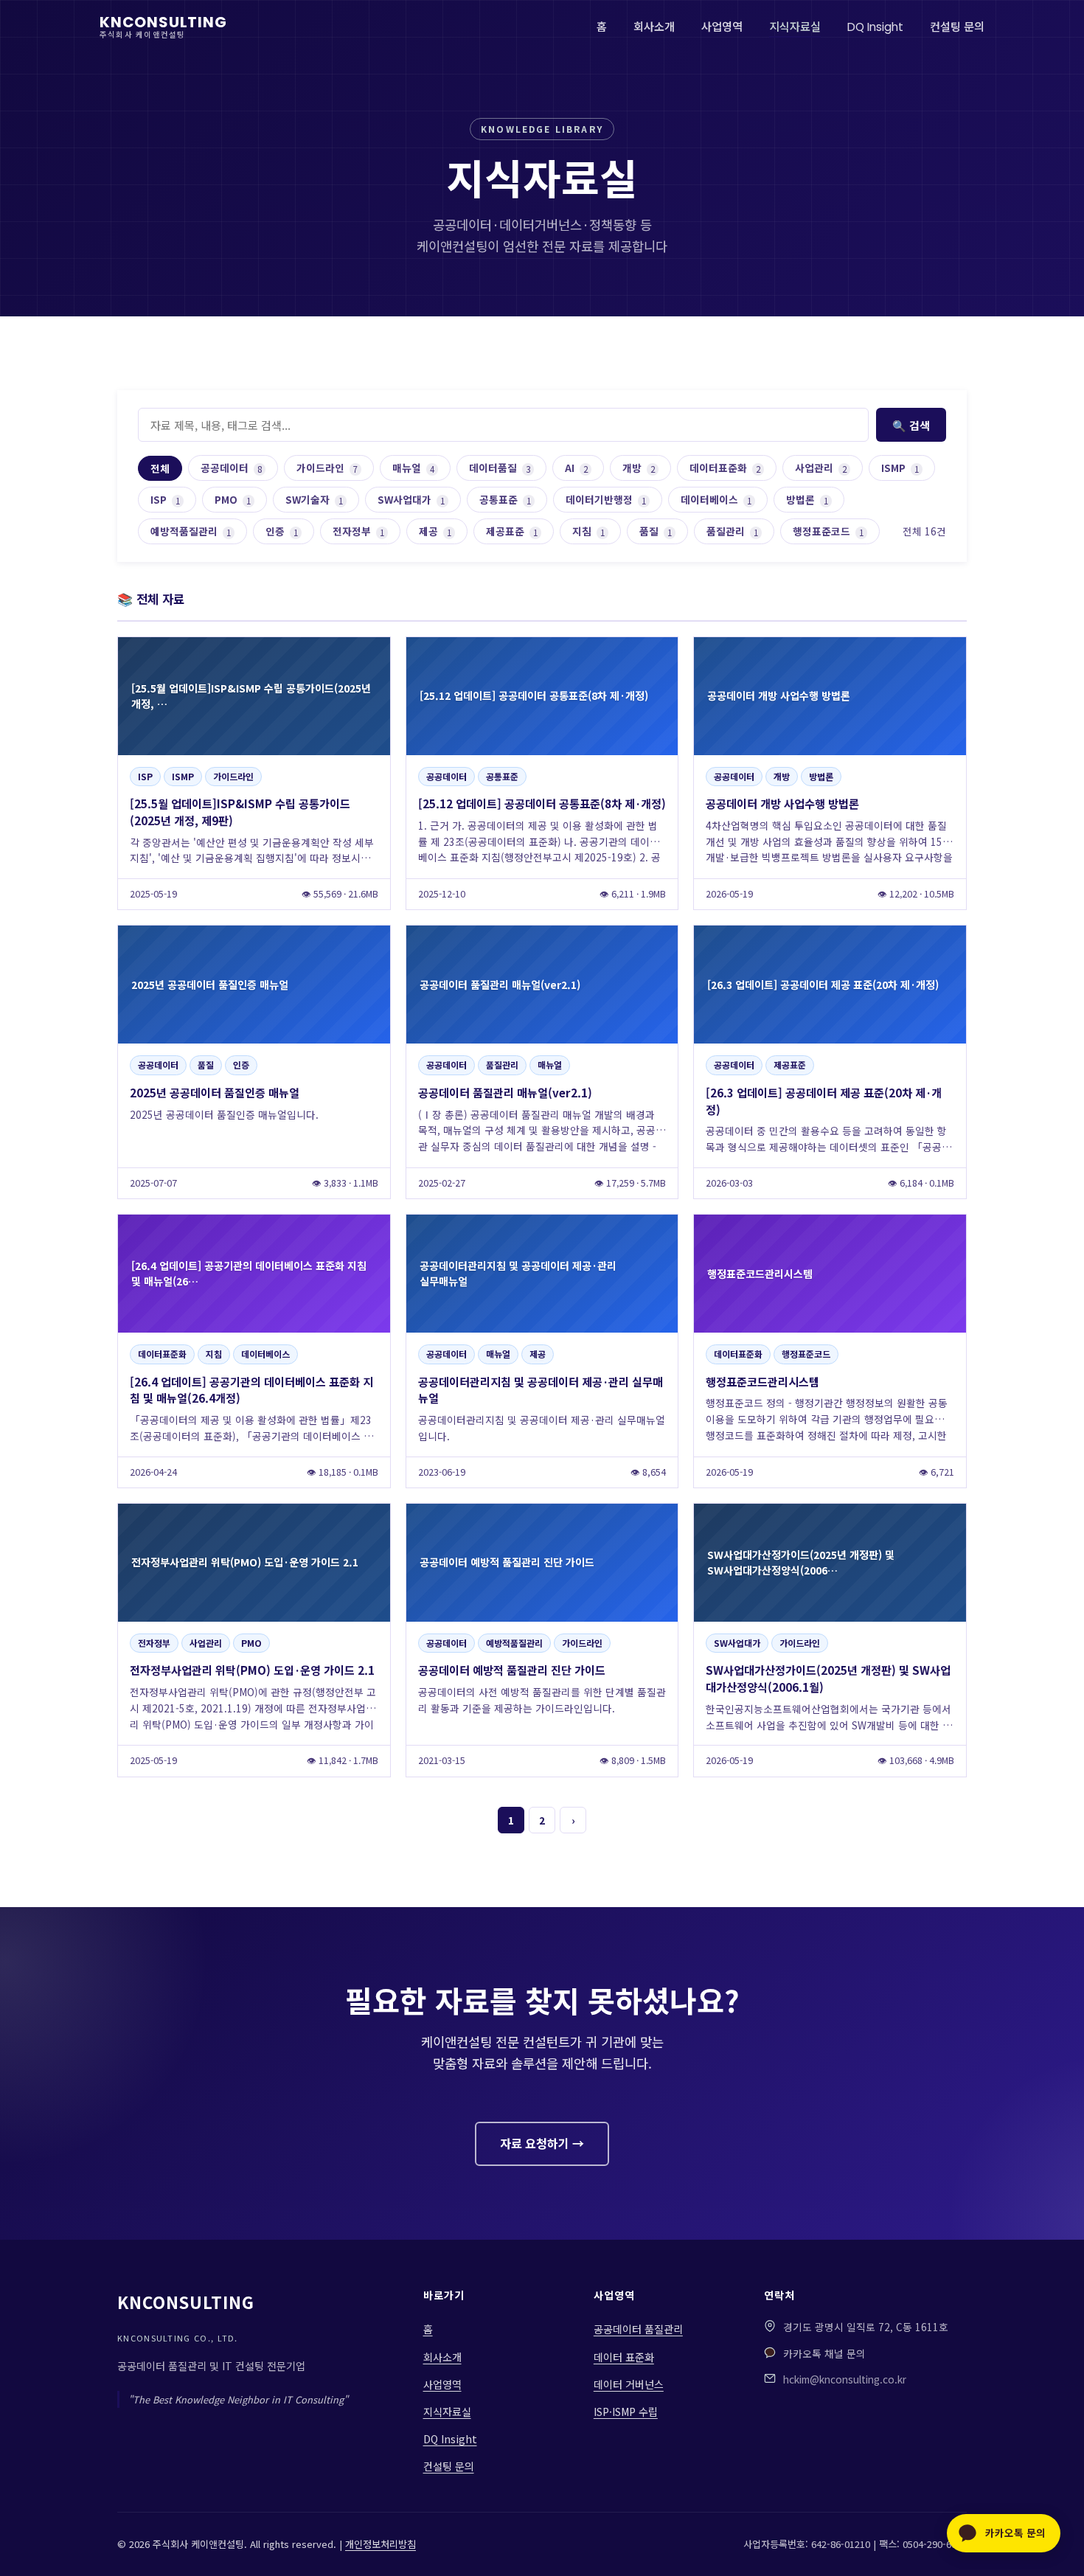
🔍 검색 (911, 425)
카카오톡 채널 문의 (824, 2353)
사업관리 (821, 468)
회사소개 (654, 27)
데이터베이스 (716, 499)
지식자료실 (795, 27)
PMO (233, 499)
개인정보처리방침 (381, 2544)
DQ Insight (875, 27)
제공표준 (512, 531)
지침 (588, 531)
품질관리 (732, 531)
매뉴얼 (413, 468)
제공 (435, 531)
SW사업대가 (411, 499)
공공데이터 (231, 468)
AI (576, 468)
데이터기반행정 (606, 499)
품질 (656, 531)
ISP (165, 499)
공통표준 (505, 499)
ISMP (900, 468)
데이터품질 (500, 468)
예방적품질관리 (191, 531)
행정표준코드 (828, 531)
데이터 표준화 (624, 2357)
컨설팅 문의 (957, 27)
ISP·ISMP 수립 (626, 2412)
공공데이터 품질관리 (638, 2329)
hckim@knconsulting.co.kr (845, 2379)
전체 (160, 468)
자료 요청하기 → (542, 2143)
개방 (639, 468)
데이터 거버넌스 (629, 2384)
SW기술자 (314, 499)
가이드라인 (327, 468)
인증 (282, 531)
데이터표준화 (725, 468)
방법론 (807, 499)
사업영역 (722, 27)
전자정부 (358, 531)
